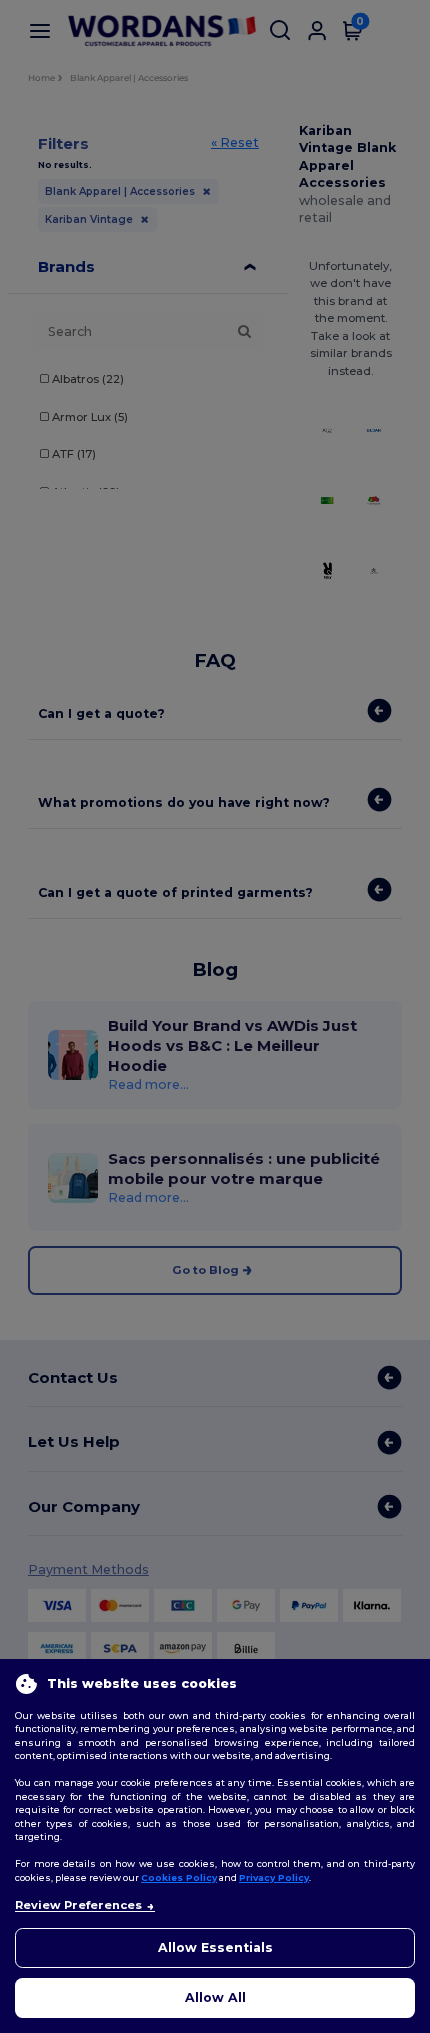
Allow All (215, 1997)
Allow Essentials (215, 1947)
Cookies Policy (179, 1877)
